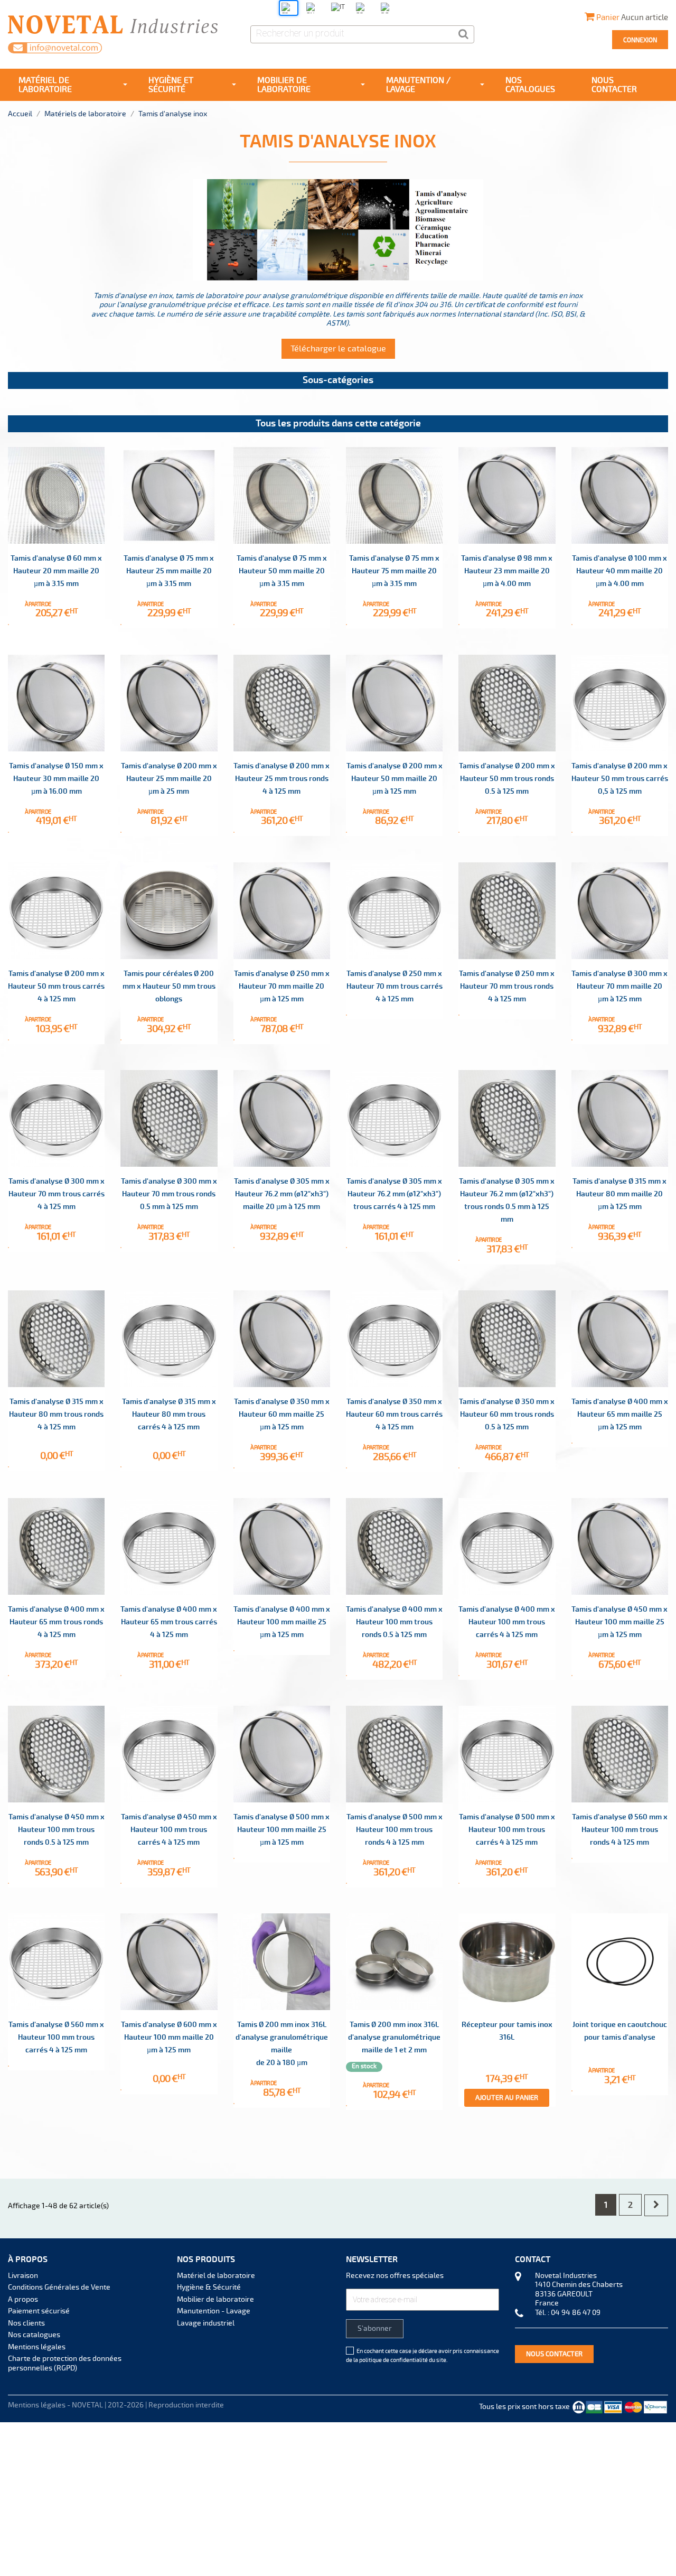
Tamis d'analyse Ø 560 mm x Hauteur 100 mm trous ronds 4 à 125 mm (620, 1830)
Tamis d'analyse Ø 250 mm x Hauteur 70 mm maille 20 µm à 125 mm (282, 986)
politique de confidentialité (393, 2360)
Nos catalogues (34, 2335)
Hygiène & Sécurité (209, 2287)
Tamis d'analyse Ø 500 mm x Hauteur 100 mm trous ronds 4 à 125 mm (395, 1830)
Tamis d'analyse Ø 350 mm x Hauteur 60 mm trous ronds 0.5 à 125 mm (507, 1414)
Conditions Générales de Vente (59, 2287)
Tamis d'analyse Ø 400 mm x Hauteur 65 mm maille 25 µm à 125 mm (620, 1414)
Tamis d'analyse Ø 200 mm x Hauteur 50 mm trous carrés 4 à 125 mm (56, 986)
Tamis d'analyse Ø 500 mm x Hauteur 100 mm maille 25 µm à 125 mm (281, 1830)
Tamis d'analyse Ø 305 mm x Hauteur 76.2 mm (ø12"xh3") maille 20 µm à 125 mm (282, 1194)
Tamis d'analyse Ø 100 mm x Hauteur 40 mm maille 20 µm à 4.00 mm (619, 571)
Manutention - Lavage (214, 2311)
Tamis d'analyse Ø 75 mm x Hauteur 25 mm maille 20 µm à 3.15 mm (169, 571)
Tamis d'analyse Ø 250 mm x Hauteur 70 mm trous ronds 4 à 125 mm (507, 986)
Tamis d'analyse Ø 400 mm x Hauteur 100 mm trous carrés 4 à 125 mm (507, 1622)
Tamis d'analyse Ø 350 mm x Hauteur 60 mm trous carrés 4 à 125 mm (394, 1414)
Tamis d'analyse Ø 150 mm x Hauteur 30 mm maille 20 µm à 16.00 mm (56, 779)
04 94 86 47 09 (576, 2313)
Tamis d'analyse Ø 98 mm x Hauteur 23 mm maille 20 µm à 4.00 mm (507, 571)
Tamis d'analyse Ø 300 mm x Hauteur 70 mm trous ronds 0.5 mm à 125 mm (169, 1194)
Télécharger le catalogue (338, 349)
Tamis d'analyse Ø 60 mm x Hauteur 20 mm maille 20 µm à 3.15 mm (56, 571)
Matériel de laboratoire (216, 2276)
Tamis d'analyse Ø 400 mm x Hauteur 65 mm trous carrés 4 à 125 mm (169, 1622)
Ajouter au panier (507, 2098)
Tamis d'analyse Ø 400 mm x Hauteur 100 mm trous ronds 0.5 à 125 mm (394, 1622)
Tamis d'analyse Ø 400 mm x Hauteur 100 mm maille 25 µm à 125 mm (282, 1622)
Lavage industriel (206, 2323)
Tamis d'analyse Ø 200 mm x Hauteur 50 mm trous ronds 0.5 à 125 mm (507, 779)
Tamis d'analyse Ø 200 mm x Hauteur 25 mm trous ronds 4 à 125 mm (281, 779)
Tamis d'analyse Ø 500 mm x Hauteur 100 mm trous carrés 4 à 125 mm (507, 1830)
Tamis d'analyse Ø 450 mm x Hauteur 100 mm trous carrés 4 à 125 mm (169, 1830)
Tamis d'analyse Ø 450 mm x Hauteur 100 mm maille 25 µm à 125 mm (619, 1622)
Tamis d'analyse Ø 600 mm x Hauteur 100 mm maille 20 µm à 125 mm (169, 2037)
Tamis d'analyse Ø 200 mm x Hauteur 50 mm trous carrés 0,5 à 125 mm (620, 779)
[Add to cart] (8, 625)
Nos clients (26, 2323)
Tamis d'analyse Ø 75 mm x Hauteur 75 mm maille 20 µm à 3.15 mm (394, 571)
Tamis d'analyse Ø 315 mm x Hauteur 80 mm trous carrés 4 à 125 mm (169, 1414)
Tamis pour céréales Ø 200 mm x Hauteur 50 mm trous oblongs (169, 986)
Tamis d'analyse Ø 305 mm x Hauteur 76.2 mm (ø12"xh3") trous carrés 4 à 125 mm (394, 1194)
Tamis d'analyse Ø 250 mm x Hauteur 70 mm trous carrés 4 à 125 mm (395, 986)
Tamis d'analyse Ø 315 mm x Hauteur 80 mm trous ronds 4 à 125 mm (56, 1414)
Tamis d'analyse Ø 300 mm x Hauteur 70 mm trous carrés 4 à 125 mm (57, 1194)
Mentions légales (37, 2347)
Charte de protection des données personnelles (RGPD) (65, 2363)
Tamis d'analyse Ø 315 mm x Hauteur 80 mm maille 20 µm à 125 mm (619, 1194)
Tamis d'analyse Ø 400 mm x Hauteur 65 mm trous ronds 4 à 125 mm (56, 1622)
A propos (23, 2299)
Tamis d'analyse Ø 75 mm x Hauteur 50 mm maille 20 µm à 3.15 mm (282, 571)
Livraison (23, 2276)
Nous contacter (554, 2354)
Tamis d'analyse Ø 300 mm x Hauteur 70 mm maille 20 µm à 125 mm (619, 986)
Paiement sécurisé (39, 2311)
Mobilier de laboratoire (215, 2299)
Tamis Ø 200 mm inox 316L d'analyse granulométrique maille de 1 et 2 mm (394, 2037)
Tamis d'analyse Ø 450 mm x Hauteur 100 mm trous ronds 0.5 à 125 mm (57, 1830)
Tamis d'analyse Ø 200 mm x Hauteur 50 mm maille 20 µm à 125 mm (395, 779)
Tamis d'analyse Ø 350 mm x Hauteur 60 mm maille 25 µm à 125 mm (282, 1414)
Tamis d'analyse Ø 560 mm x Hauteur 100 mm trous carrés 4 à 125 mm (56, 2037)
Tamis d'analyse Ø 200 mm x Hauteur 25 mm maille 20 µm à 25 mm (169, 779)
